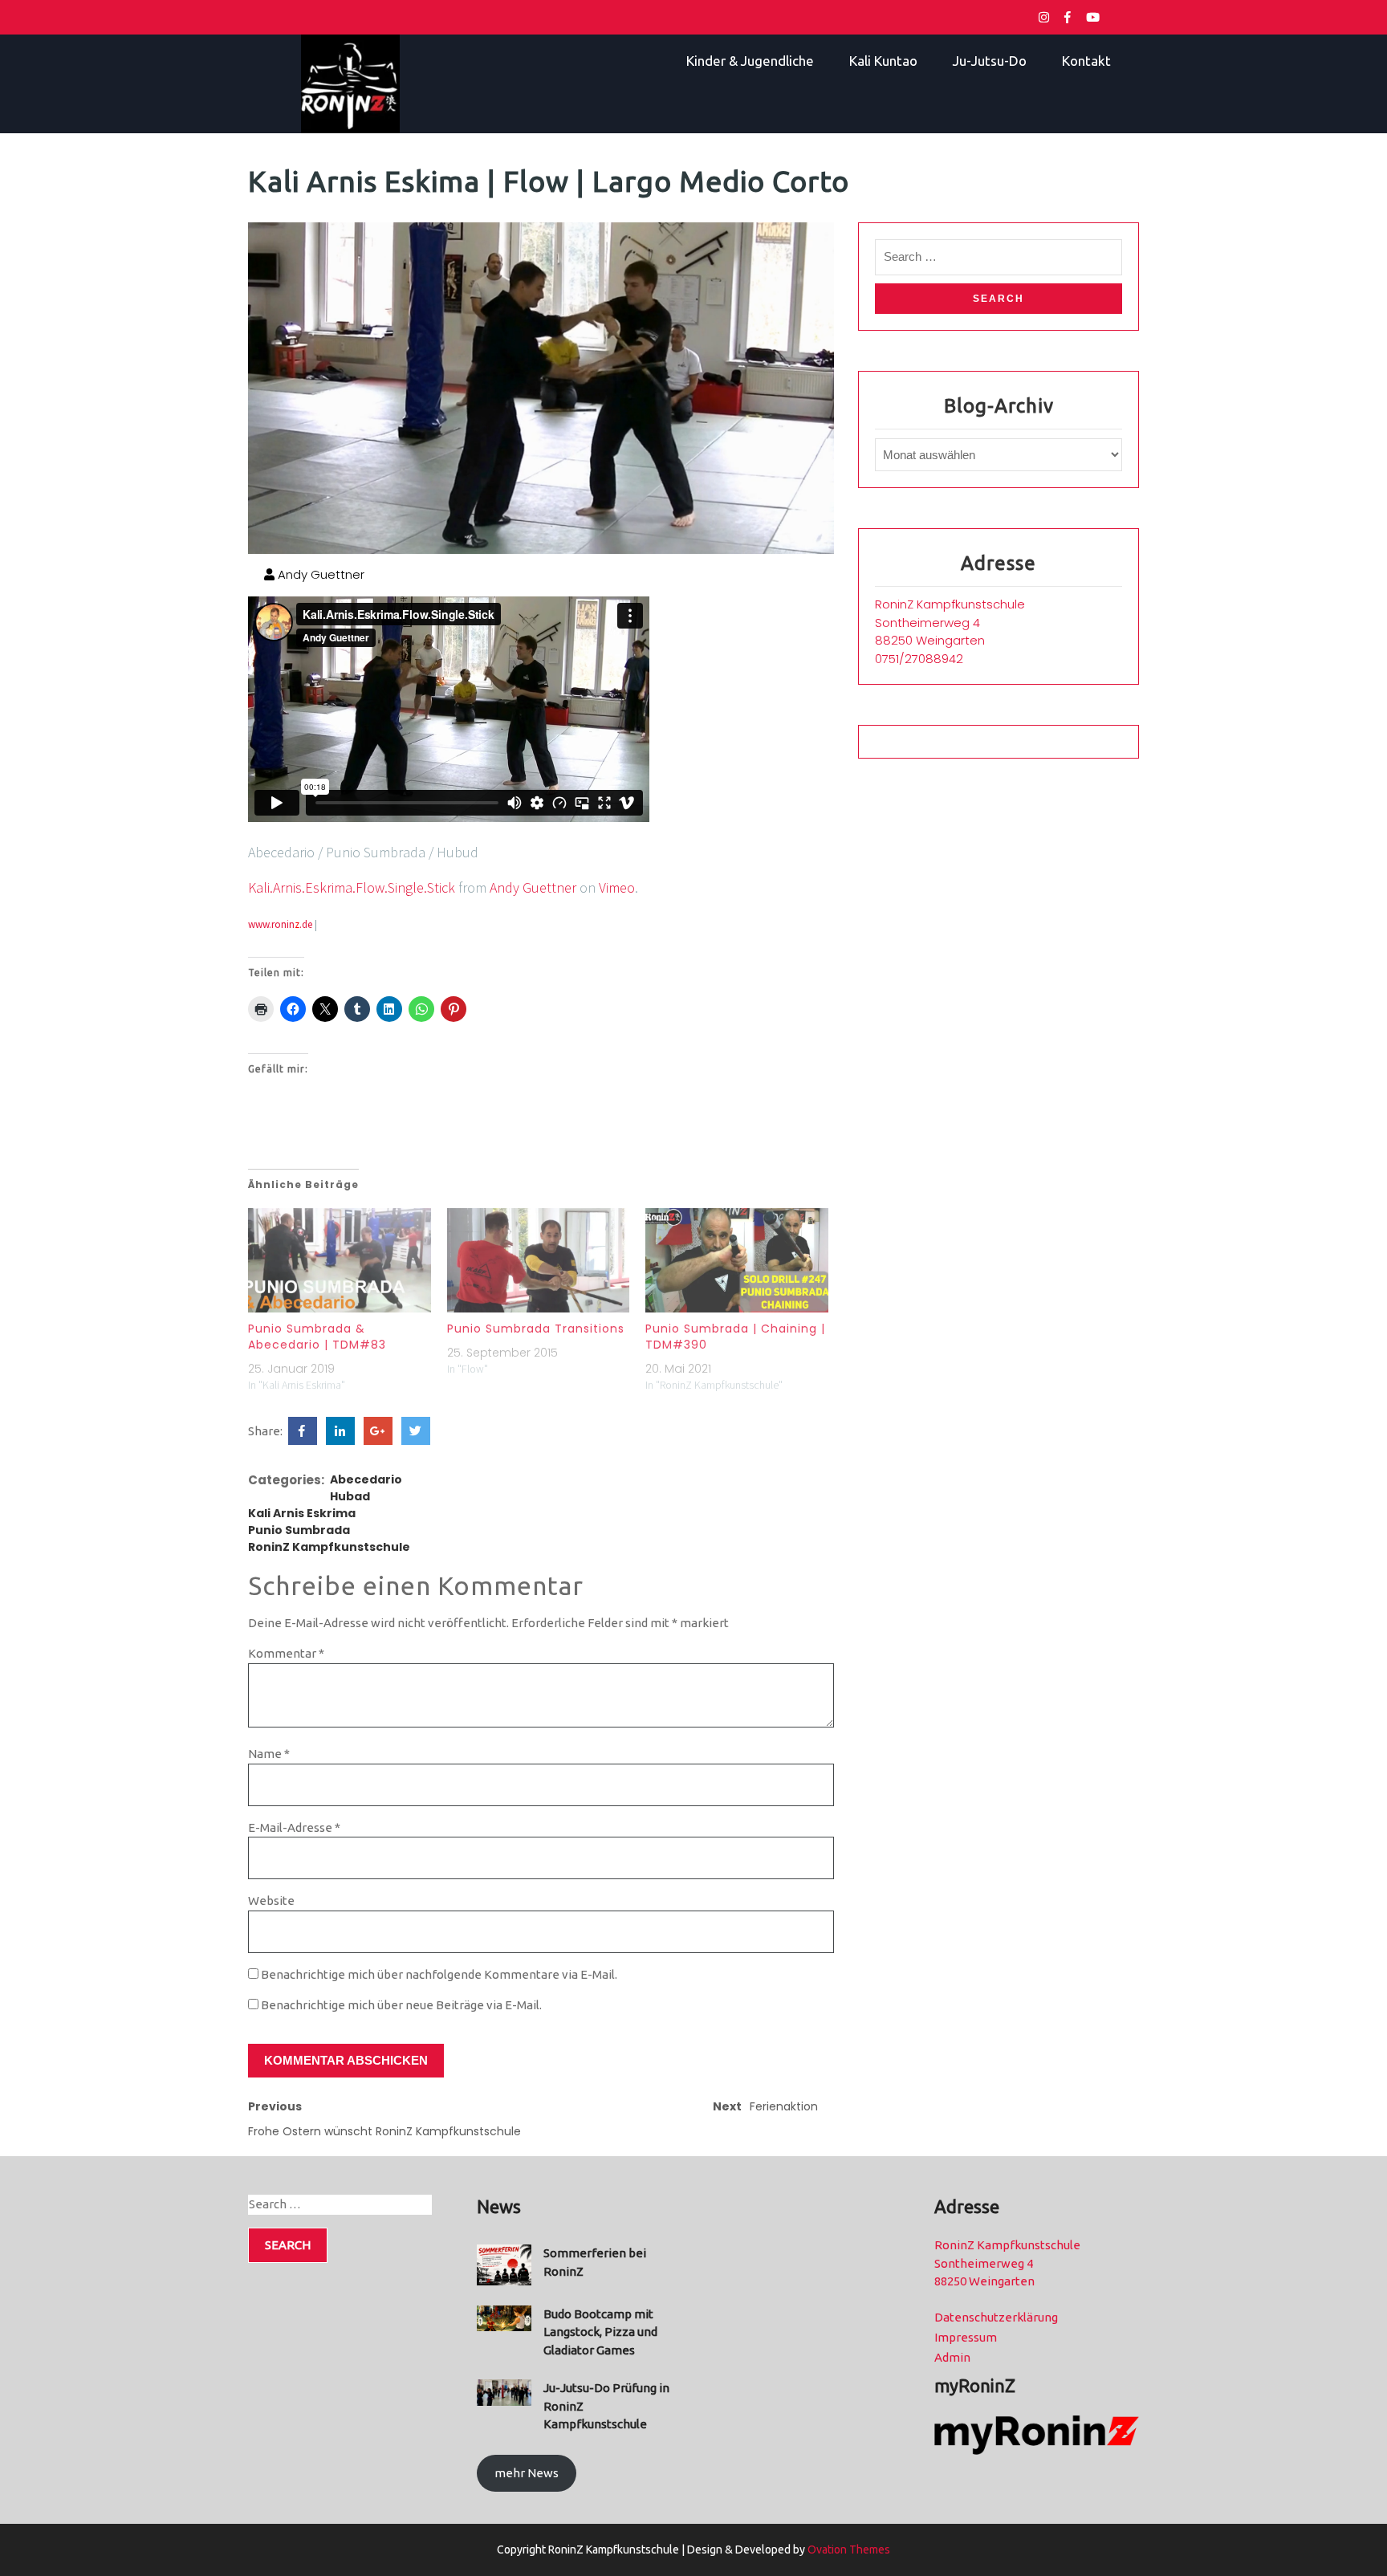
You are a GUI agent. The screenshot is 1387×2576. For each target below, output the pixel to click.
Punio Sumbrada (299, 1530)
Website (271, 1900)
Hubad (350, 1496)
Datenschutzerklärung (996, 2317)
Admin (952, 2357)
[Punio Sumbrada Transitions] (539, 1260)
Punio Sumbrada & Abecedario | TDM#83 (317, 1337)
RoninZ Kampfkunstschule (329, 1547)
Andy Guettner (319, 574)
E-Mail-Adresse (294, 1827)
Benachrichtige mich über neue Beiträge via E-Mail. (401, 2005)
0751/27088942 (919, 659)
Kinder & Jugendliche (750, 61)
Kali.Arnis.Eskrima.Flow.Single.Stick (352, 887)
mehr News (527, 2473)
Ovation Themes (848, 2550)
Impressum (966, 2337)
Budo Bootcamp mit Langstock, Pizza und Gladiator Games (600, 2332)
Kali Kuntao (883, 61)
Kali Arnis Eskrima (302, 1513)
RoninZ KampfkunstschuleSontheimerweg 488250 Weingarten (950, 622)
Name (269, 1754)
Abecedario (366, 1479)
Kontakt (1086, 61)
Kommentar (286, 1653)
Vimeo (617, 887)
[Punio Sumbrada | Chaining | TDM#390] (737, 1260)
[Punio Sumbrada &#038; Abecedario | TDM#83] (340, 1260)
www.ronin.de (280, 924)
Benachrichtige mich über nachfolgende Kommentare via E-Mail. (439, 1974)
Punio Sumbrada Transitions (536, 1329)
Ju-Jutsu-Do (990, 61)
